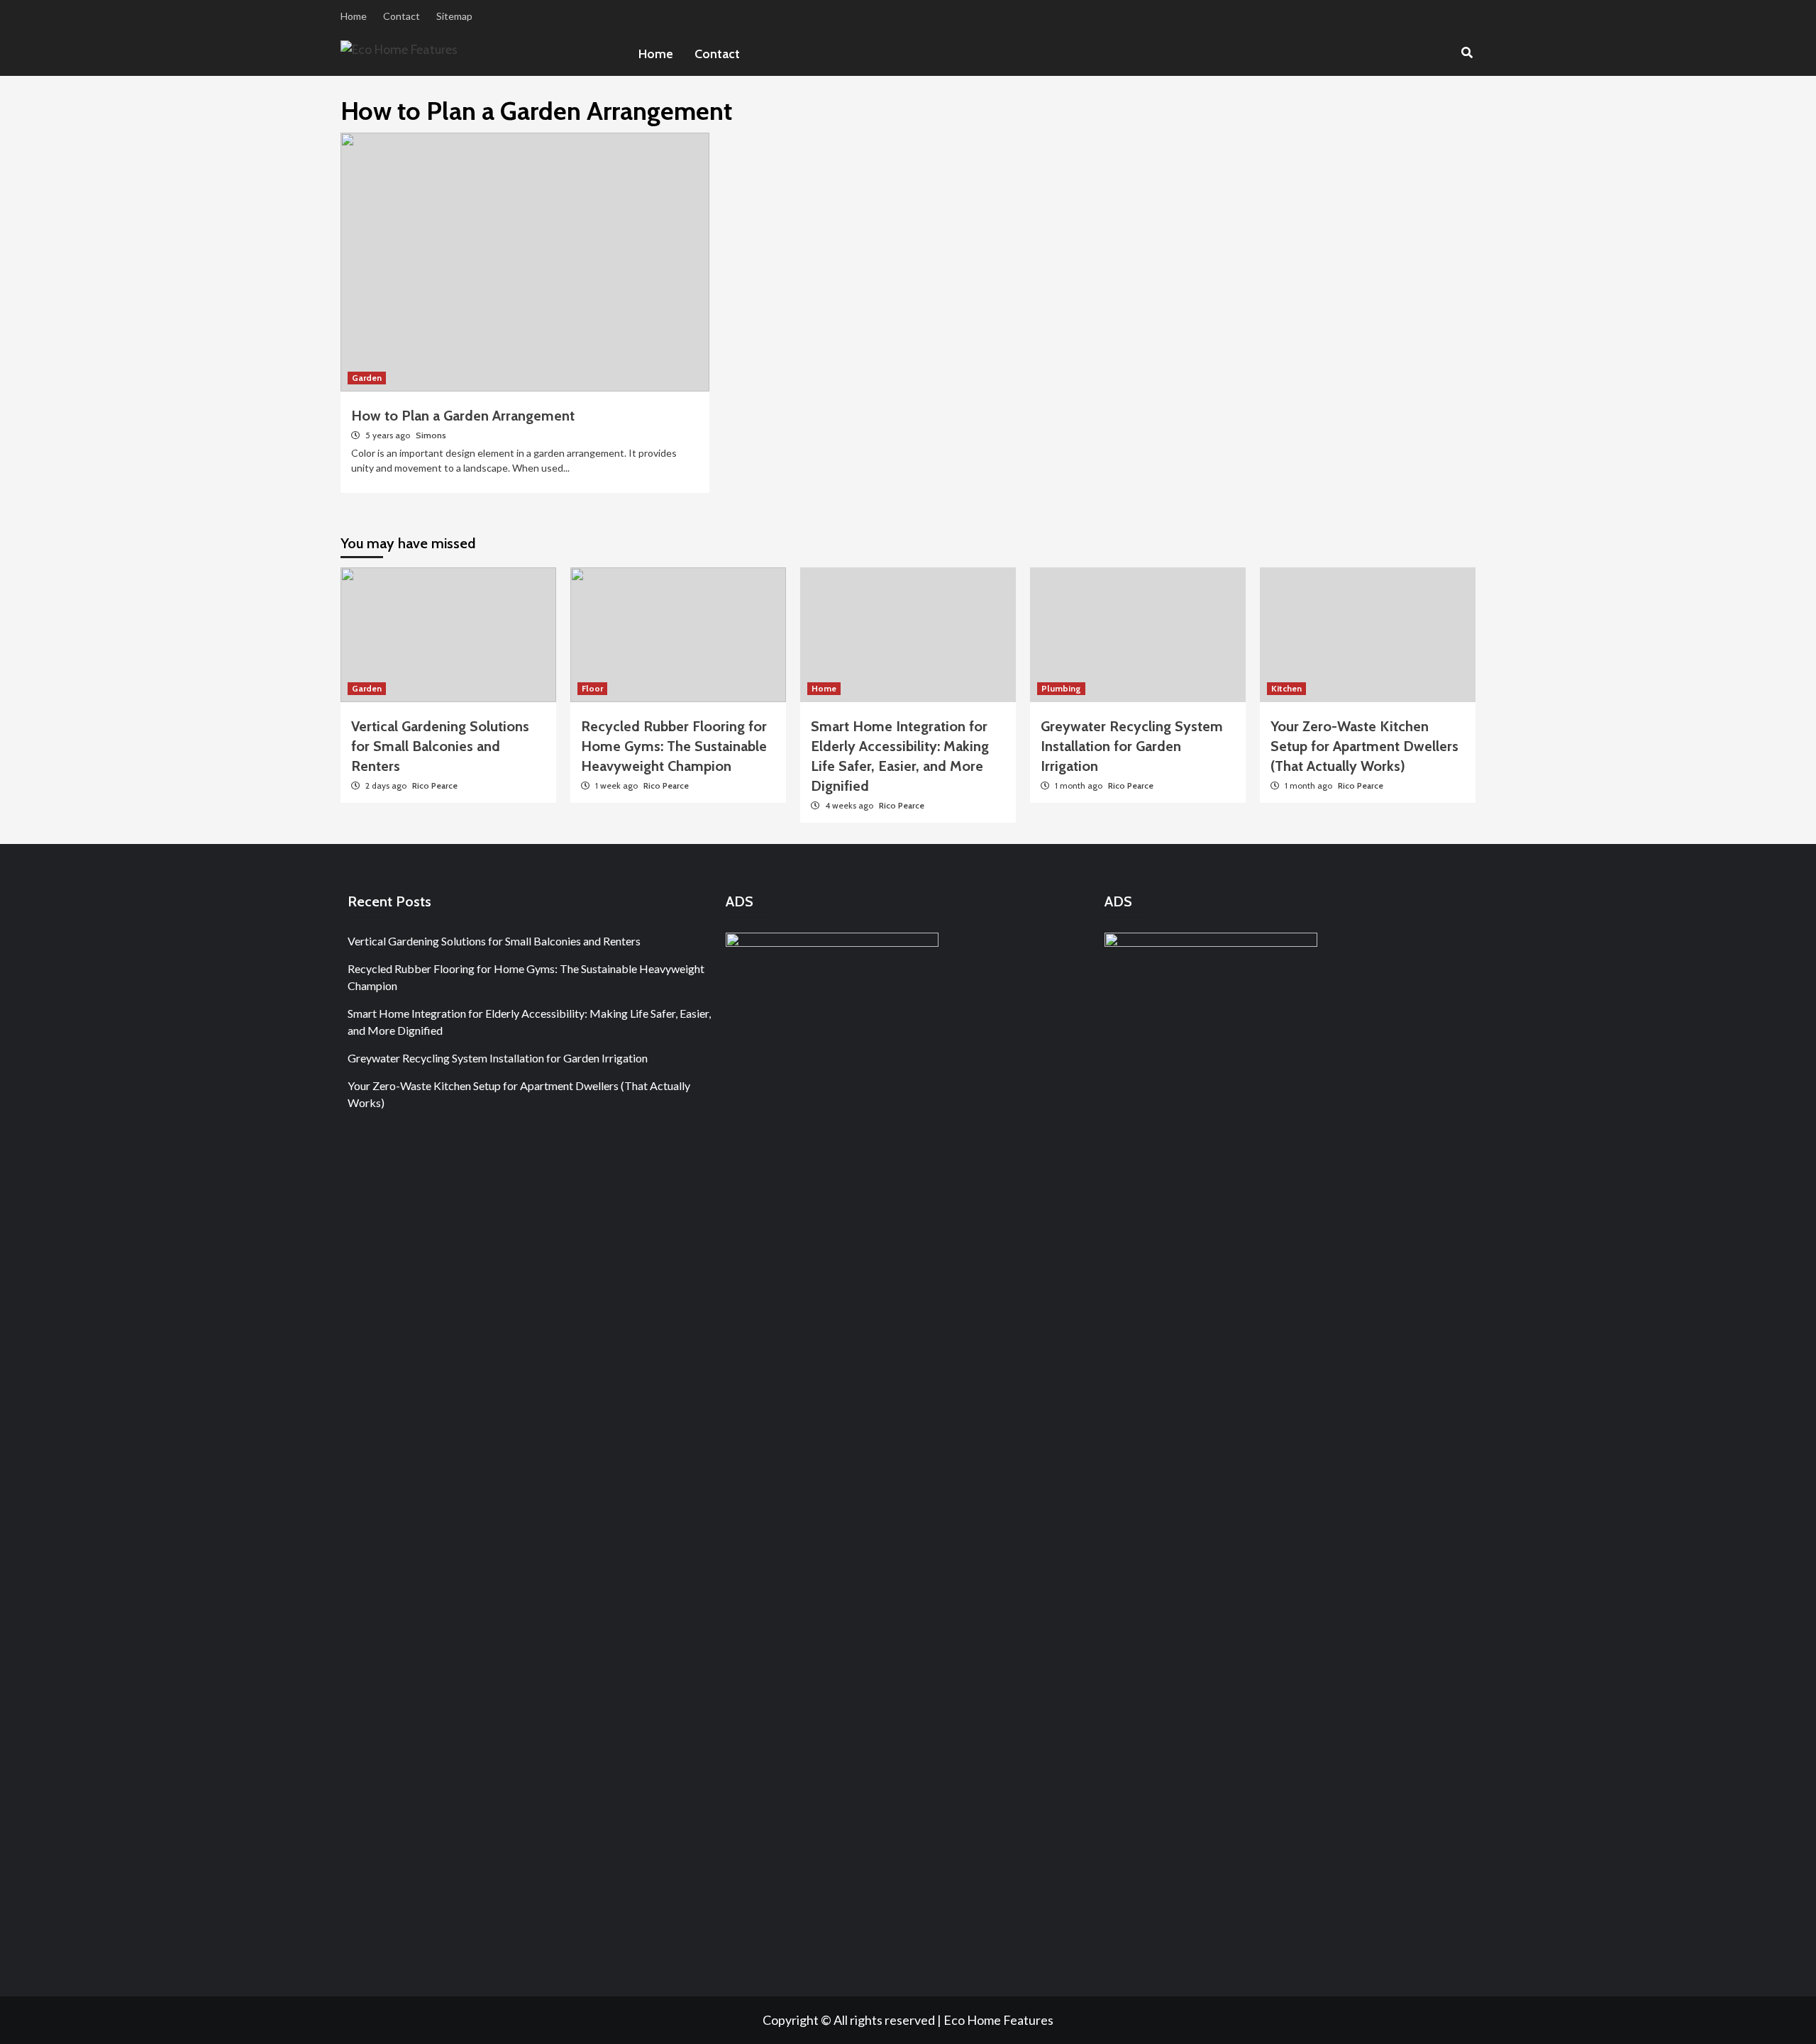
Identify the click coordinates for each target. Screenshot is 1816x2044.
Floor (592, 688)
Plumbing (1061, 688)
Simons (431, 435)
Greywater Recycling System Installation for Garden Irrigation (1132, 746)
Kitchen (1286, 688)
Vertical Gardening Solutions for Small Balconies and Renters (440, 746)
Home (354, 16)
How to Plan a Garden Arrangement (463, 416)
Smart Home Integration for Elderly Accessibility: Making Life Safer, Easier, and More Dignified (529, 1022)
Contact (402, 16)
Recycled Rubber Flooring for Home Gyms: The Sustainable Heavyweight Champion (674, 746)
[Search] (1467, 53)
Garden (367, 378)
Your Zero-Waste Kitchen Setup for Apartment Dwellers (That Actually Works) (1364, 746)
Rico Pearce (435, 785)
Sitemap (454, 16)
